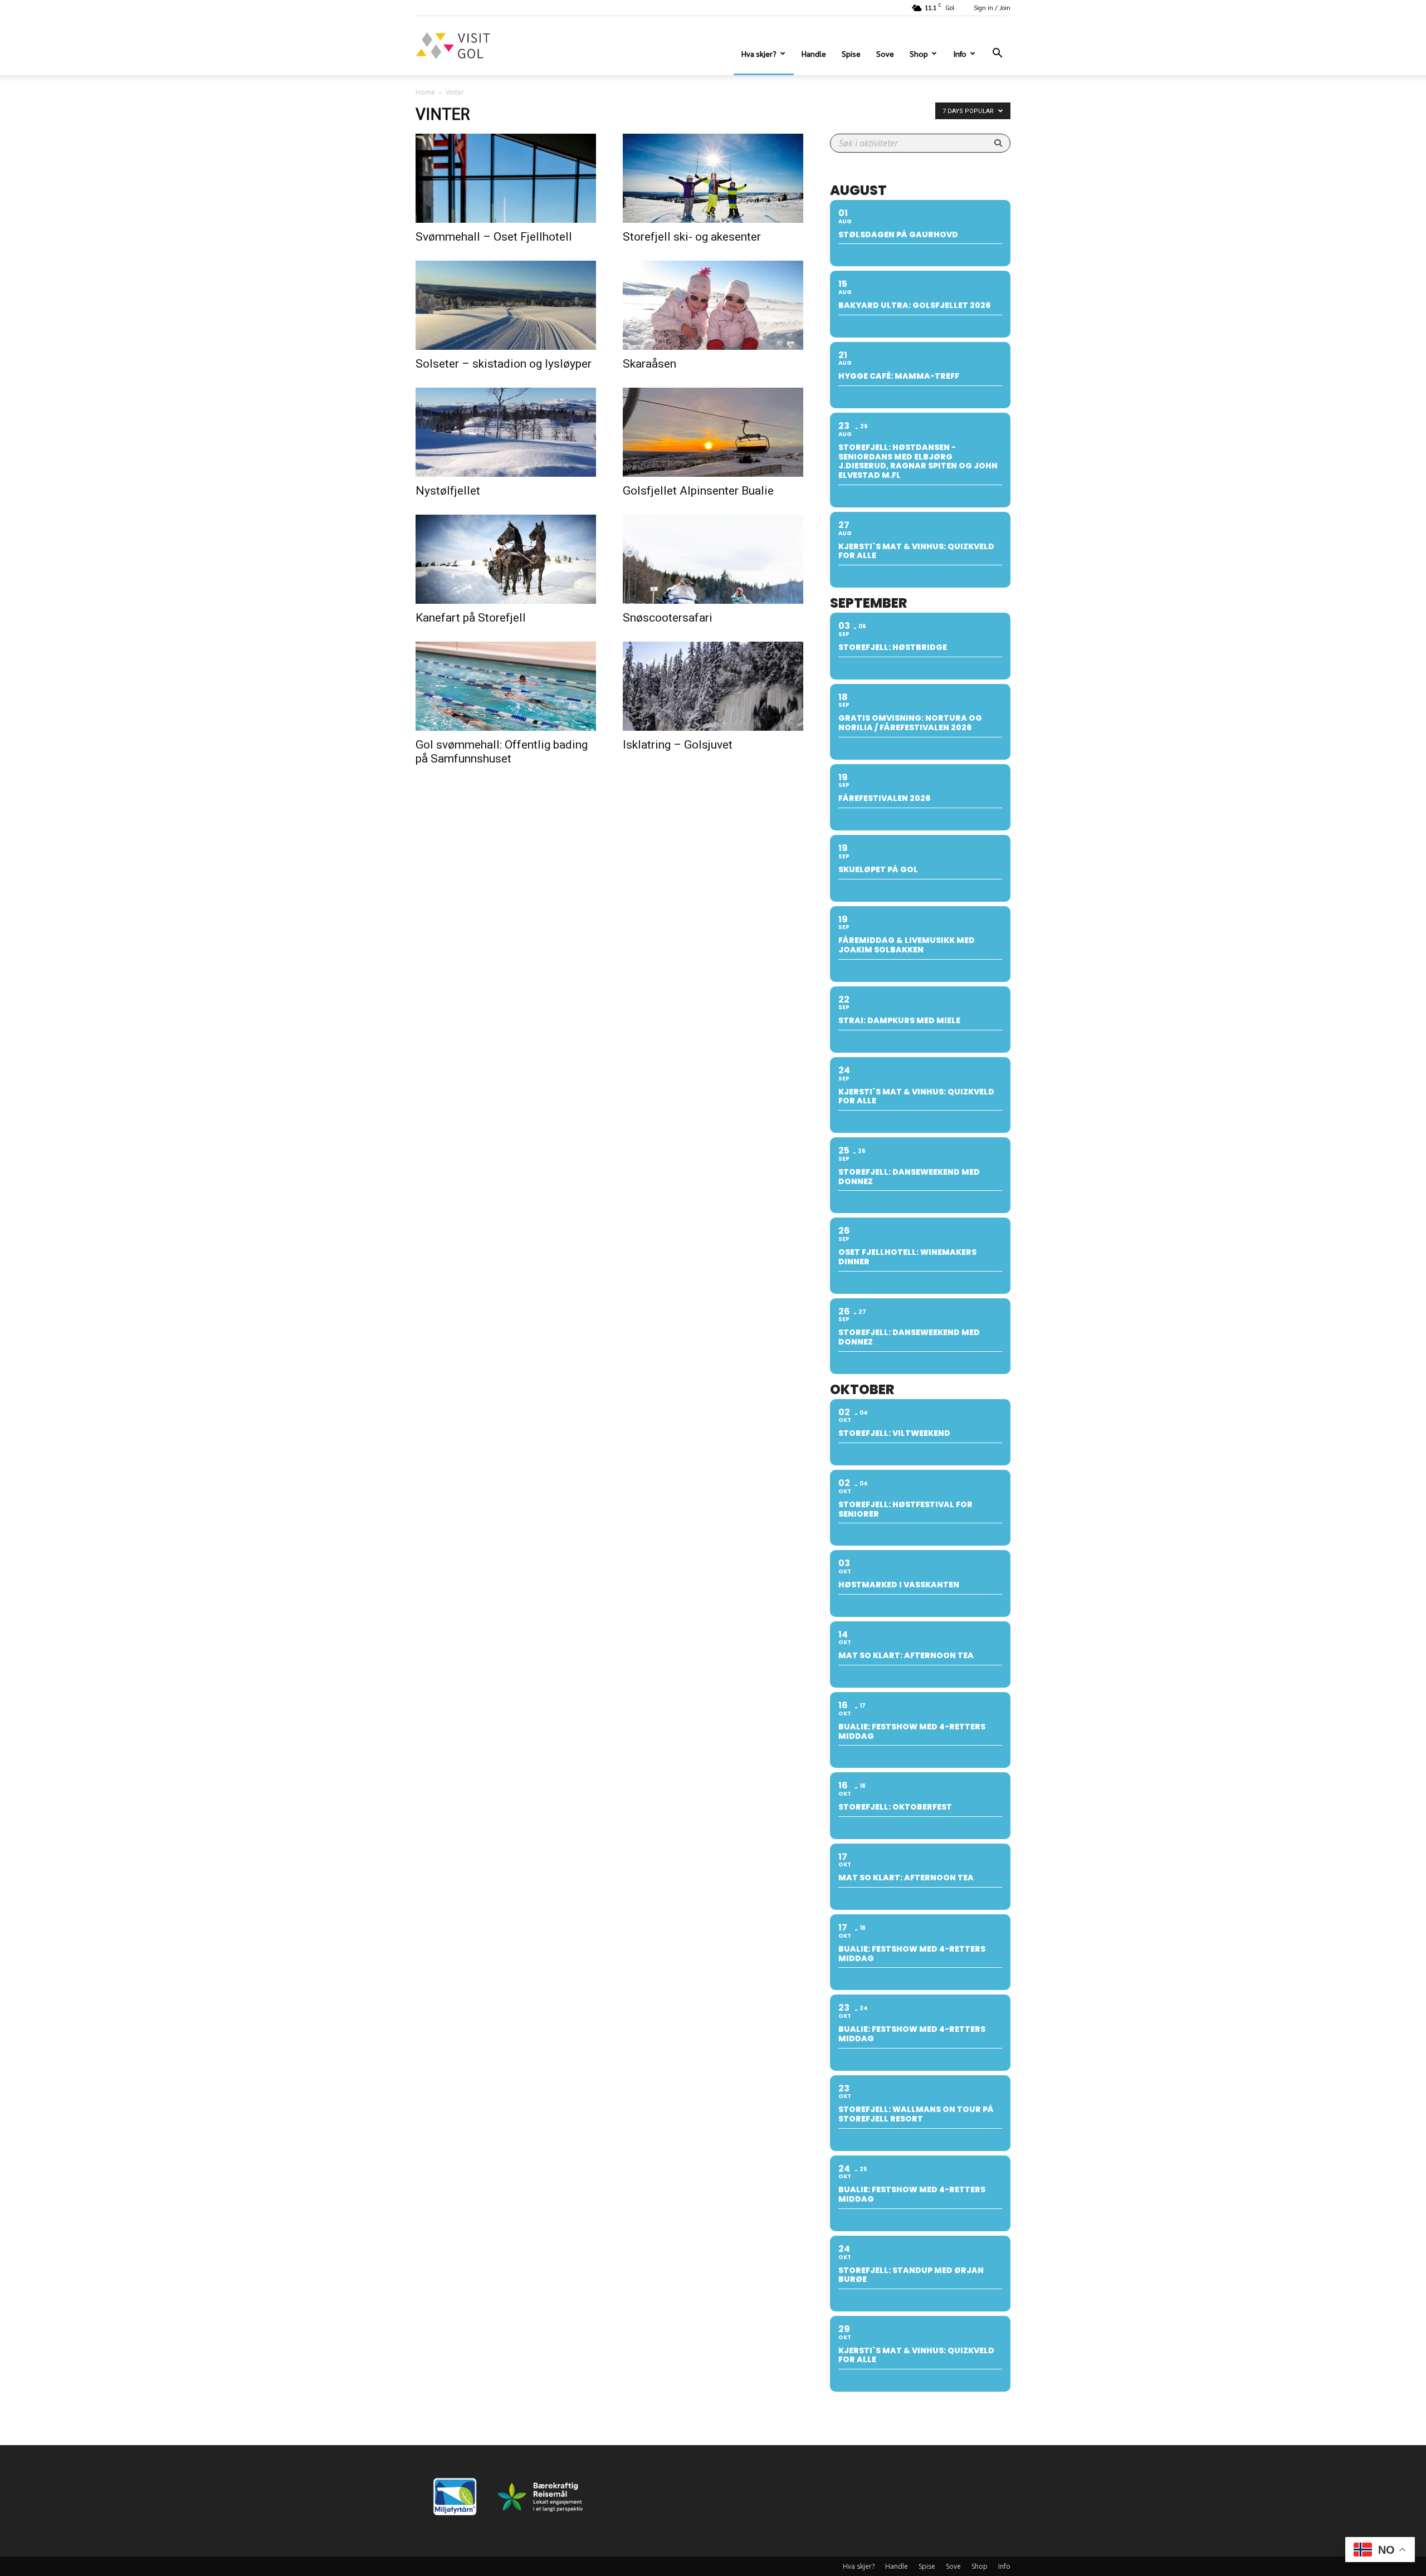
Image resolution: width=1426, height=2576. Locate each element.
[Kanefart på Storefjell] (506, 559)
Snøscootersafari (668, 618)
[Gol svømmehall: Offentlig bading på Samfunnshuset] (506, 686)
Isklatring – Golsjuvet (678, 745)
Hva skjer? (759, 53)
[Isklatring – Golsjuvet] (713, 686)
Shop (919, 53)
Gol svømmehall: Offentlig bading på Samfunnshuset (502, 752)
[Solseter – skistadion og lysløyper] (506, 305)
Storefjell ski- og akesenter (692, 237)
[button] (997, 54)
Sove (885, 53)
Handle (814, 53)
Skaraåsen (649, 364)
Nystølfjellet (448, 491)
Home (425, 92)
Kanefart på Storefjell (471, 618)
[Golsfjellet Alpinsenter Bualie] (713, 432)
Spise (851, 53)
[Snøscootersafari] (713, 559)
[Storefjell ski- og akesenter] (713, 178)
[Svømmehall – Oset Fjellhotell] (506, 178)
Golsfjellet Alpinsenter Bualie (698, 491)
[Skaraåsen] (713, 305)
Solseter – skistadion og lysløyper (504, 364)
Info (960, 53)
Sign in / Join (992, 8)
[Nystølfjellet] (506, 432)
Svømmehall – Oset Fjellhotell (494, 237)
